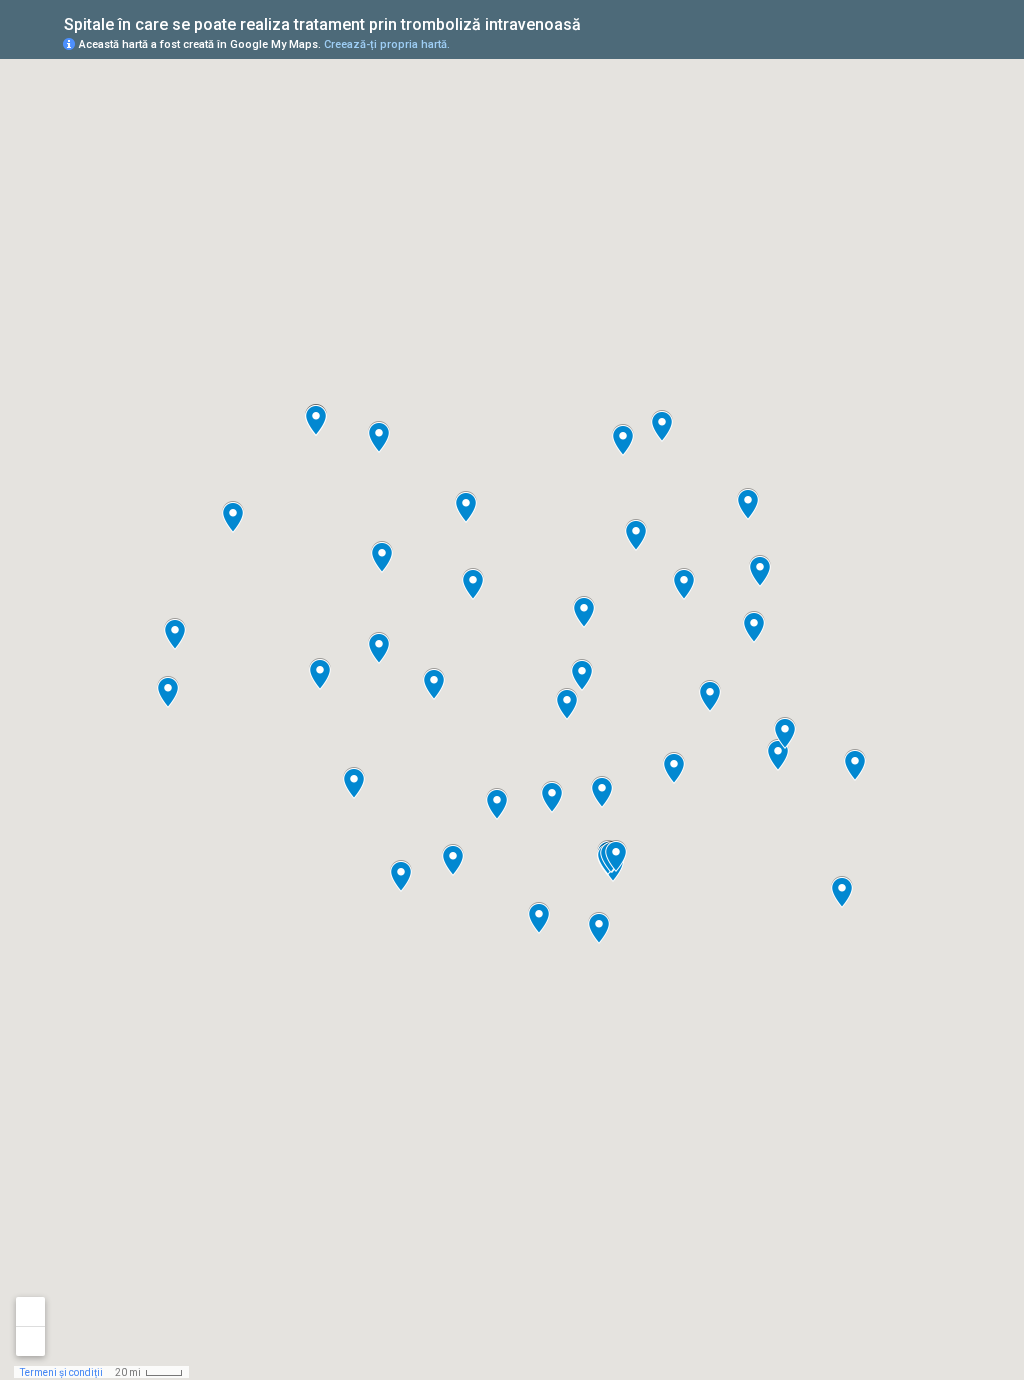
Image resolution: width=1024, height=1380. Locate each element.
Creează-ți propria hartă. (387, 44)
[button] (473, 584)
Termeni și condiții (61, 1372)
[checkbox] (596, 22)
